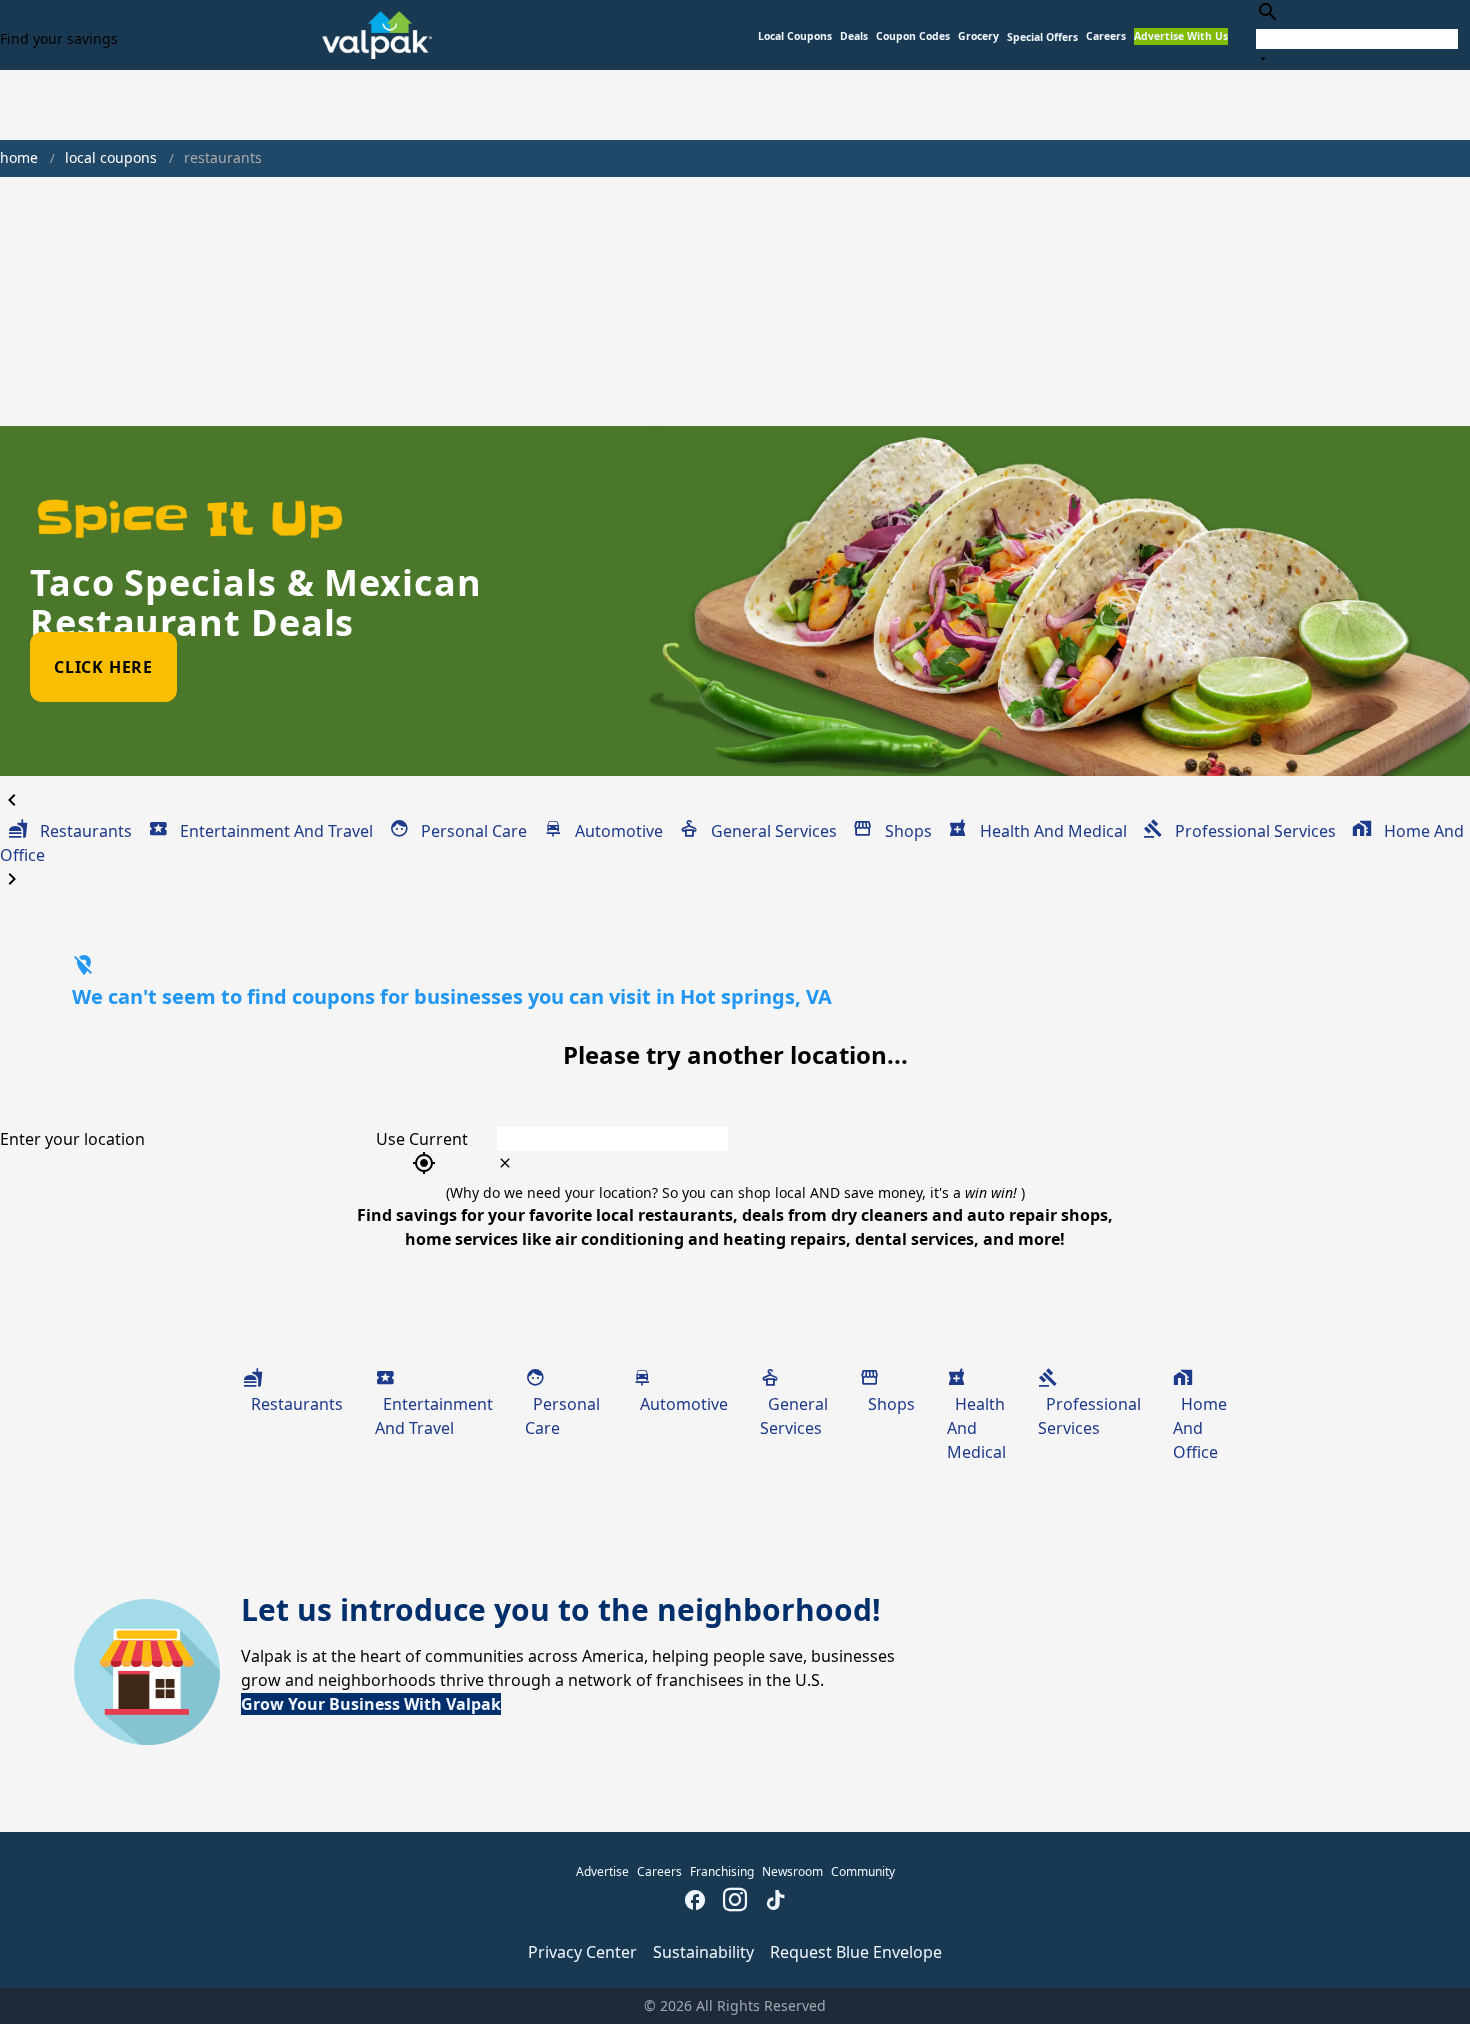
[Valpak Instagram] (735, 1902)
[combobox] (1357, 34)
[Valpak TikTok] (775, 1902)
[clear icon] (505, 1163)
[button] (1042, 37)
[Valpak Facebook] (695, 1902)
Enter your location (72, 1139)
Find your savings (59, 38)
